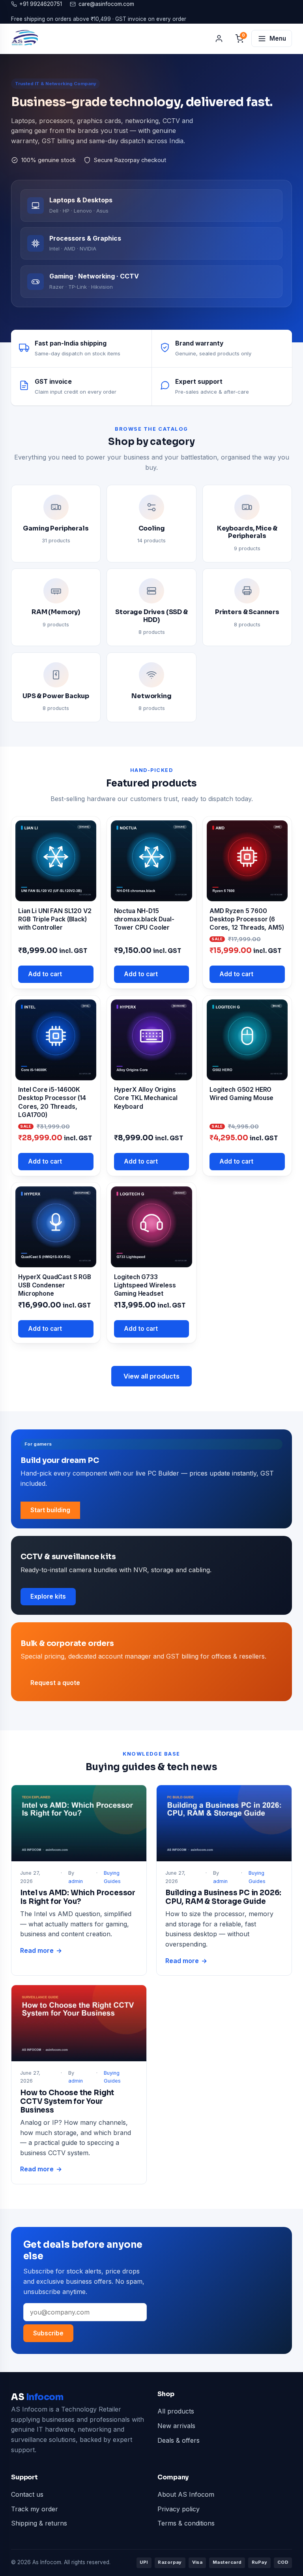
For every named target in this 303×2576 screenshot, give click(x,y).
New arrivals (176, 2426)
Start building (50, 1510)
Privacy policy (179, 2509)
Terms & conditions (186, 2523)
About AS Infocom (186, 2494)
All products (176, 2411)
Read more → (41, 1951)
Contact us (27, 2494)
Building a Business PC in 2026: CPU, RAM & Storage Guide (223, 1897)
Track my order (35, 2509)
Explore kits (48, 1596)
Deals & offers (179, 2440)
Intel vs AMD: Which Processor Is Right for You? (78, 1897)
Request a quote (55, 1683)
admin (76, 1881)
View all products (151, 1376)
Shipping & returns (39, 2523)
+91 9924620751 (41, 4)
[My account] (219, 39)
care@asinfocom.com (106, 4)
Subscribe (48, 2333)
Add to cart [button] (45, 974)
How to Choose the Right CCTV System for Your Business (67, 2101)
